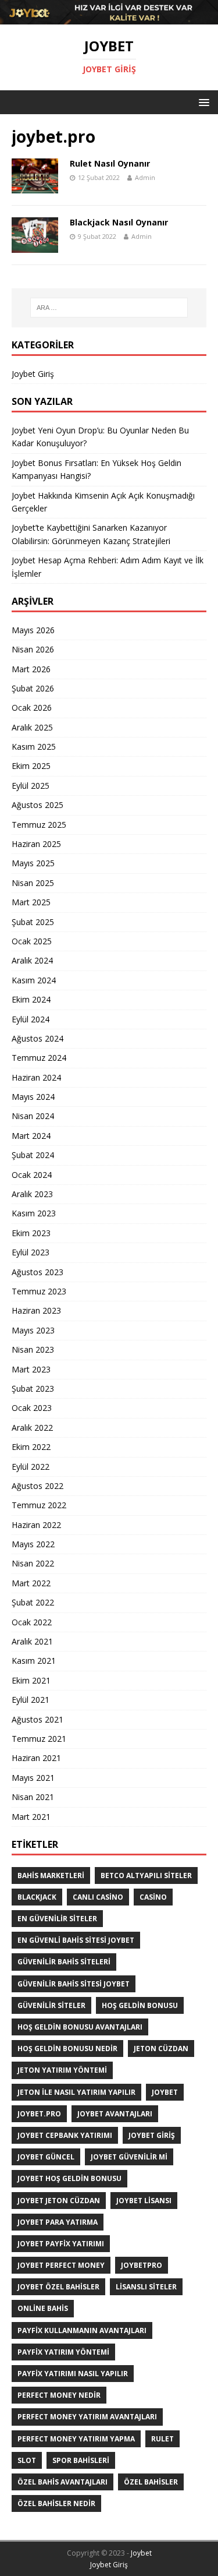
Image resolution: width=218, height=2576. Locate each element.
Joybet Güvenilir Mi (129, 2157)
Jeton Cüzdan (161, 2049)
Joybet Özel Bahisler (58, 2287)
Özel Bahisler (151, 2482)
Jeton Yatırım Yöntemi (62, 2070)
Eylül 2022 (31, 1467)
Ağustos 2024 (37, 1038)
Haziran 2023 (36, 1310)
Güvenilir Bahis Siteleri (64, 1962)
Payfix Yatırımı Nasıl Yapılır (73, 2374)
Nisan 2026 (33, 649)
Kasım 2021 (34, 1661)
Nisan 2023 (33, 1349)
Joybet (141, 2553)
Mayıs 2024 (33, 1097)
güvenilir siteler (51, 2005)
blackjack (37, 1897)
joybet (165, 2092)
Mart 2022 (31, 1583)
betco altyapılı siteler (146, 1875)
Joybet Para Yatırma (58, 2222)
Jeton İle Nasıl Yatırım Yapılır (76, 2092)
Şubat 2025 (33, 922)
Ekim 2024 (31, 999)
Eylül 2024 (31, 1019)
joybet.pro (39, 2114)
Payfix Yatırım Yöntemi (63, 2352)
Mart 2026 (31, 669)
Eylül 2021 (31, 1700)
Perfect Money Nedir (59, 2395)
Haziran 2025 (36, 844)
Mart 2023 (31, 1369)
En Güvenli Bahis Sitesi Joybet (76, 1940)
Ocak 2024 (32, 1175)
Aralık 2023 (32, 1194)
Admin (145, 177)
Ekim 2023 (31, 1233)
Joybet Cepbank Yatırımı (65, 2135)
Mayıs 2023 (33, 1330)
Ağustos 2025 (37, 805)
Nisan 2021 (33, 1797)
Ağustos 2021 (37, 1719)
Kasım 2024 (34, 980)
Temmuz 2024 (39, 1058)
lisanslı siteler (146, 2287)
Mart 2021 (31, 1817)
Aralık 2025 (32, 727)
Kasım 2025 (34, 747)
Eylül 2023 (31, 1252)
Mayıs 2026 (33, 630)
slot (27, 2460)
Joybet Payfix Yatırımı (61, 2244)
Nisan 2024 (33, 1116)
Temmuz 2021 (39, 1739)
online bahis (43, 2308)
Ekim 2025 (31, 766)
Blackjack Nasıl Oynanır (119, 222)
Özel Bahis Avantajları (62, 2482)
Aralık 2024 (32, 960)
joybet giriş (152, 2135)
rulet (162, 2439)
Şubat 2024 (33, 1155)
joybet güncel (46, 2157)
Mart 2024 (31, 1136)
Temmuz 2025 (39, 825)
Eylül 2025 (31, 786)
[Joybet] (109, 17)
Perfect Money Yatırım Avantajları (87, 2417)
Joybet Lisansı (144, 2201)
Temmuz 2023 (39, 1291)
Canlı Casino (98, 1897)
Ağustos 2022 (37, 1486)
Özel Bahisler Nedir (56, 2503)
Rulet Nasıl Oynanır (110, 163)
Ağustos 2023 (37, 1272)
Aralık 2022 (32, 1428)
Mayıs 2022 (33, 1544)
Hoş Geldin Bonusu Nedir (67, 2049)
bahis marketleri (51, 1875)
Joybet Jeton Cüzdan (59, 2201)
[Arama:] (109, 308)
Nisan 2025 (33, 883)
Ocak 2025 (32, 941)
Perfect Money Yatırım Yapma (76, 2439)
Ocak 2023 (32, 1408)
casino (153, 1897)
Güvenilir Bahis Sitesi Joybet (74, 1984)
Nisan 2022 (33, 1563)
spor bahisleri (81, 2460)
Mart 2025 (31, 902)
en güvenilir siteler (57, 1919)
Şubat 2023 (33, 1388)
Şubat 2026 (33, 688)
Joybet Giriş (33, 374)
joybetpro (142, 2265)
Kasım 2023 (34, 1213)
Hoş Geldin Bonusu (140, 2005)
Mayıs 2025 (33, 863)
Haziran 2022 (36, 1525)
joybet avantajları (115, 2114)
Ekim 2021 (31, 1680)
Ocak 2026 (32, 707)
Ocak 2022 (32, 1622)
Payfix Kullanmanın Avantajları (82, 2330)
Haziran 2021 (36, 1758)
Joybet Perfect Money (61, 2265)
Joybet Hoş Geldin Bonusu (69, 2178)
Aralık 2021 (32, 1641)
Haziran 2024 (36, 1077)
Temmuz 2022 (39, 1505)
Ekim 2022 (31, 1447)
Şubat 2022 (33, 1602)
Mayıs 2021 (33, 1778)
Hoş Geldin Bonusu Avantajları (80, 2027)
